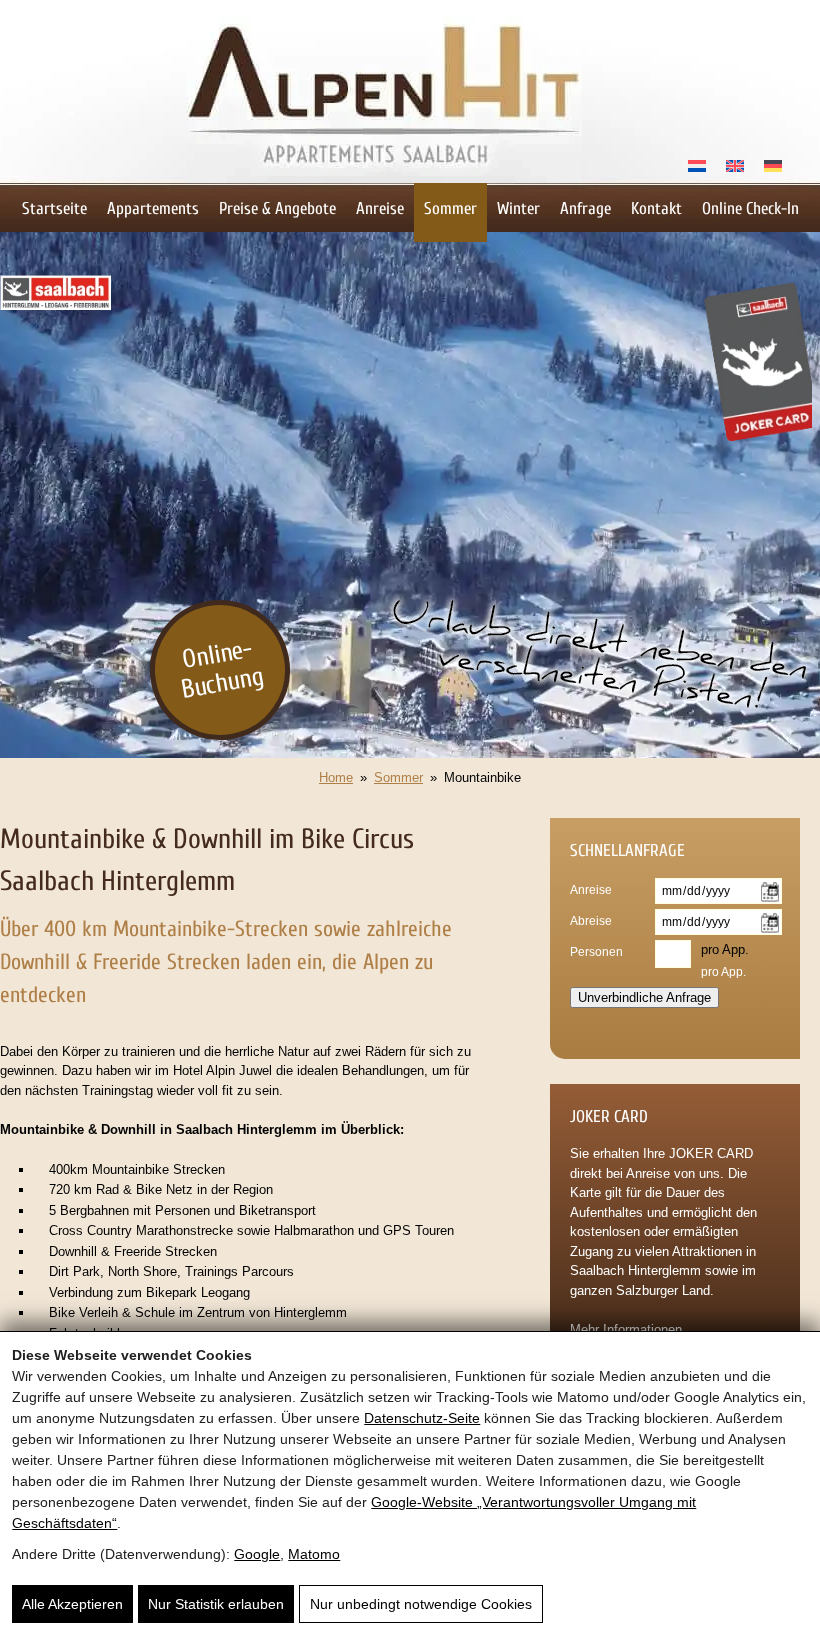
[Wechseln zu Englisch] (735, 165)
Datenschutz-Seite (422, 1418)
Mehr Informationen (626, 1329)
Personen (596, 952)
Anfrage (585, 208)
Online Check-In (750, 208)
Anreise (380, 208)
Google (257, 1554)
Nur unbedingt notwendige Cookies (421, 1604)
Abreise (591, 921)
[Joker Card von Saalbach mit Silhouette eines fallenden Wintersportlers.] (756, 447)
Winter (518, 208)
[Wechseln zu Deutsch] (773, 165)
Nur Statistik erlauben (216, 1604)
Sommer (450, 208)
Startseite (54, 208)
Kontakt (656, 208)
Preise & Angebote (277, 208)
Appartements (153, 208)
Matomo (314, 1554)
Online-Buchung (222, 668)
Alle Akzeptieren (72, 1604)
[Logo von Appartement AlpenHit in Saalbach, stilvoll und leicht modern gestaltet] (384, 178)
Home (336, 777)
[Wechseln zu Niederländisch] (697, 165)
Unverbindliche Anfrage (644, 997)
